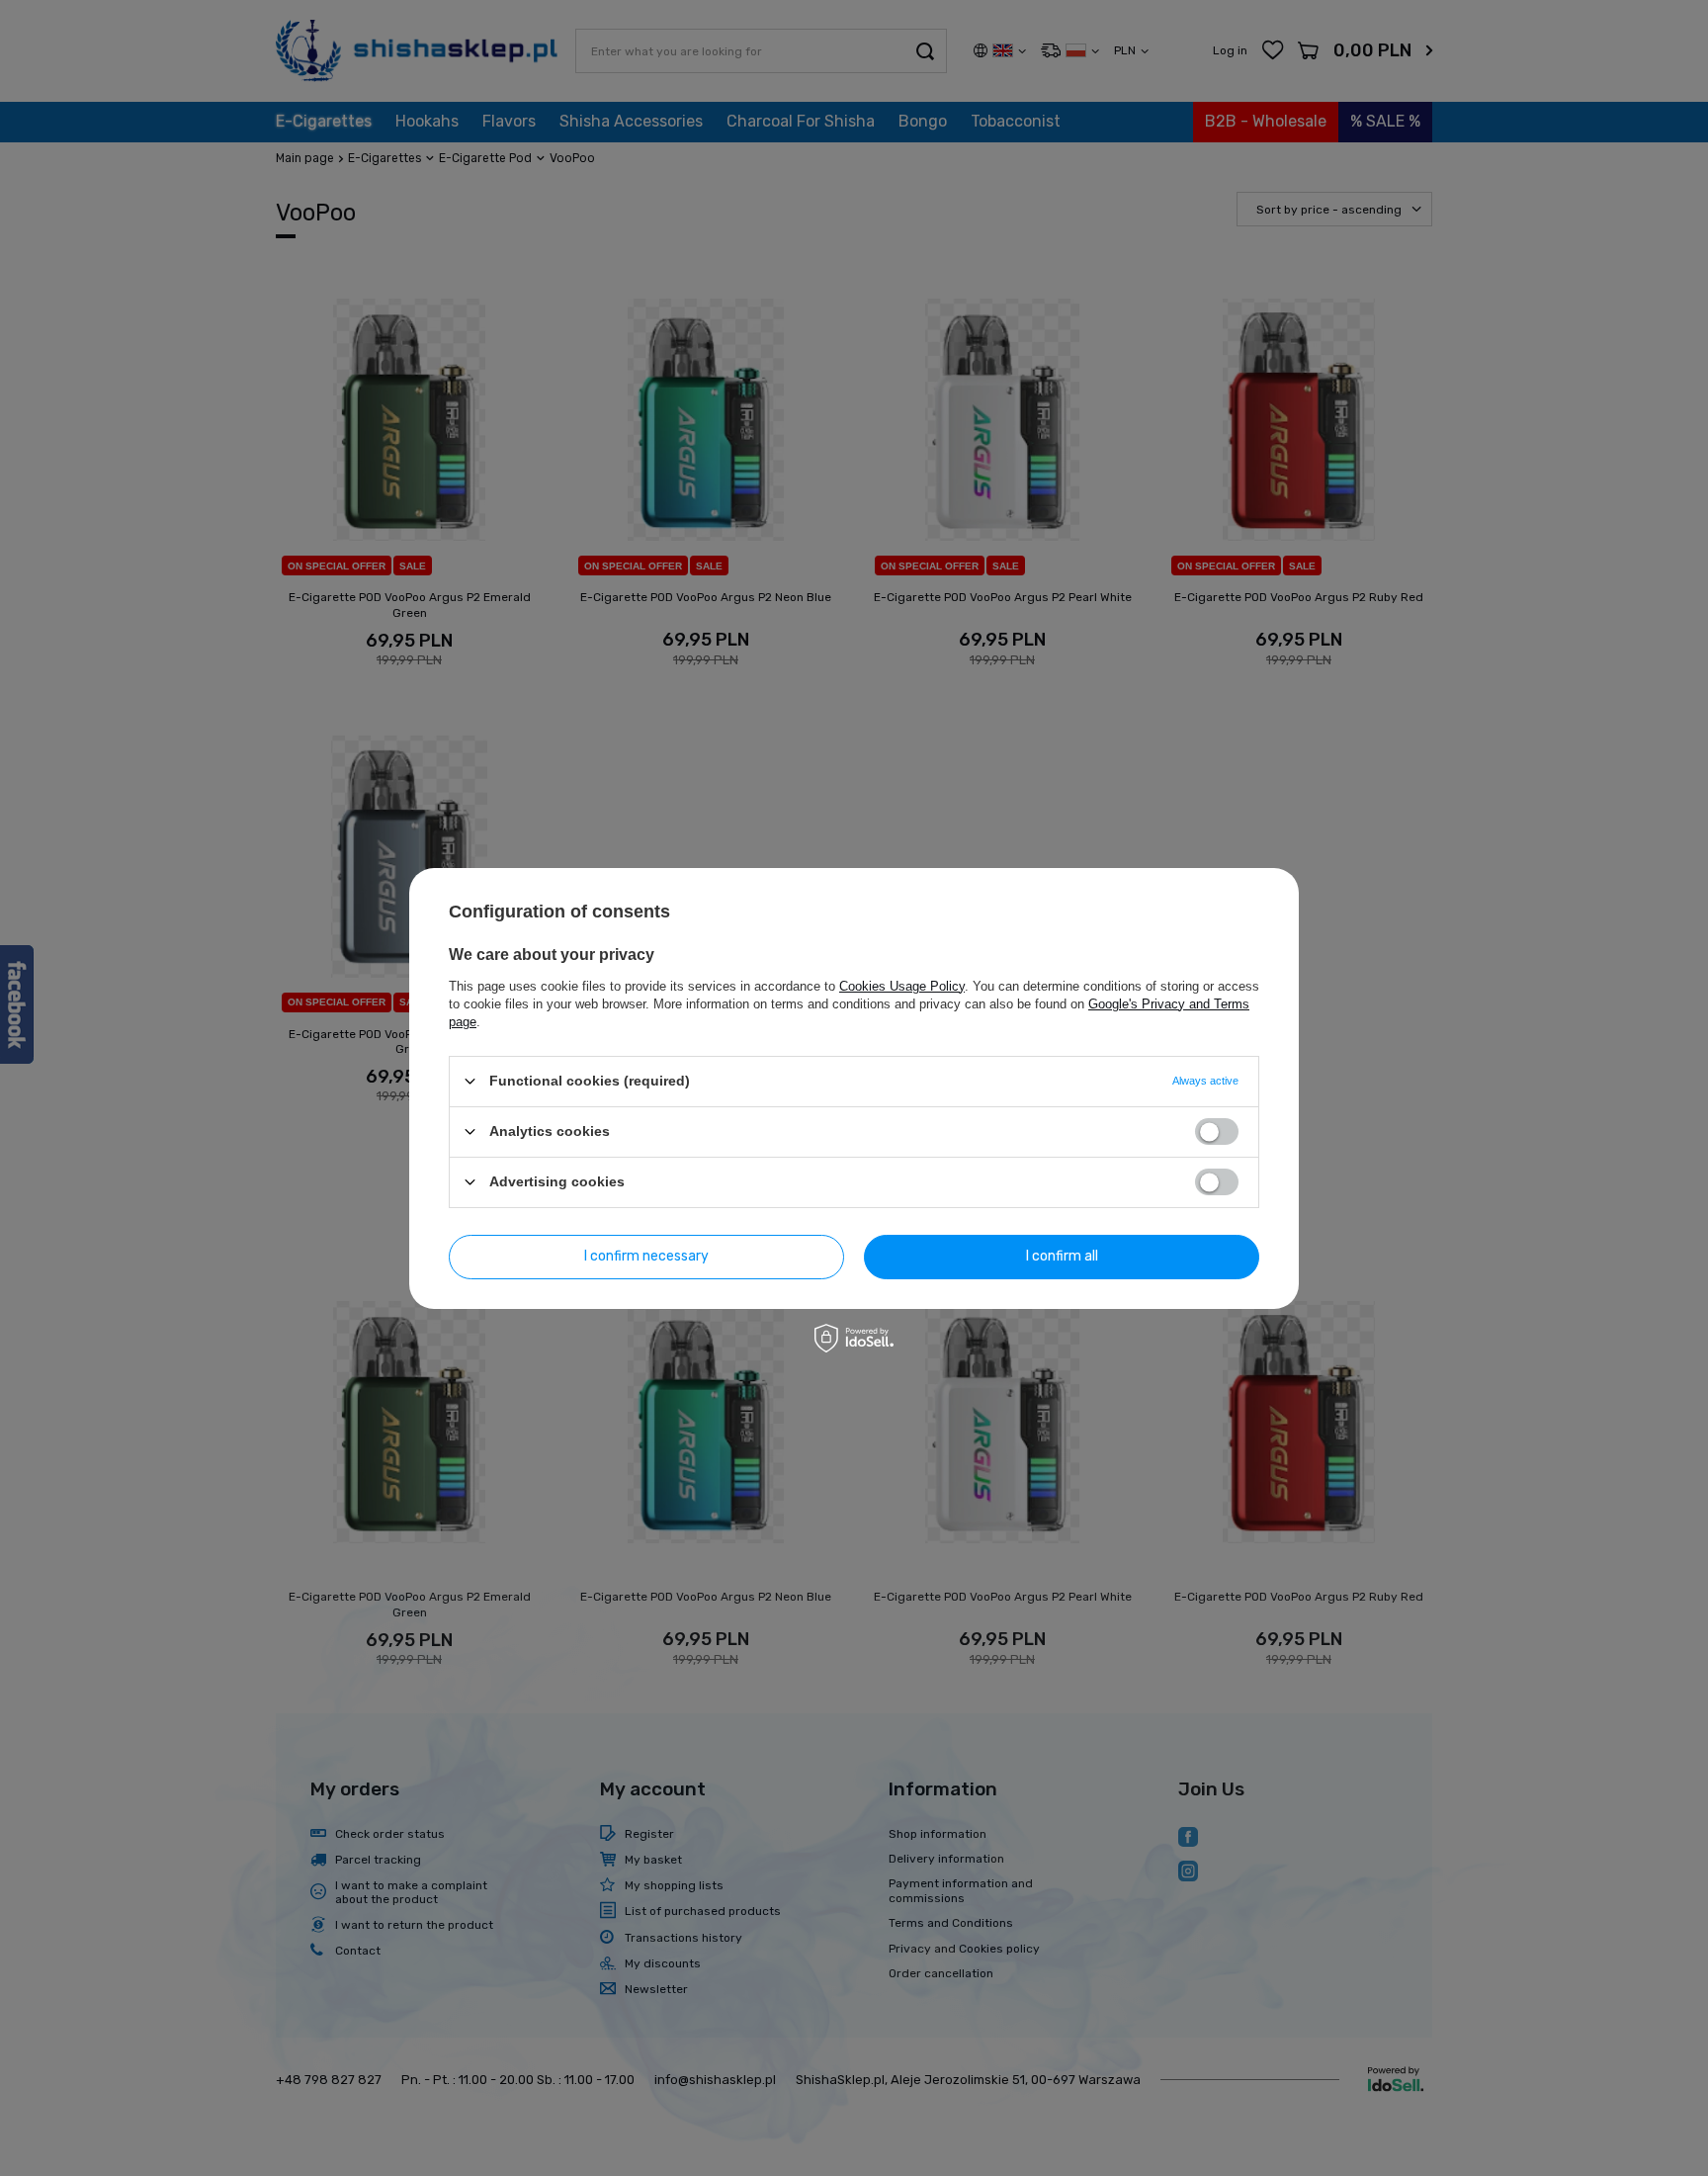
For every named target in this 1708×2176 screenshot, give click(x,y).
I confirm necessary (646, 1256)
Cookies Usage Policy (902, 985)
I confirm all (1062, 1256)
